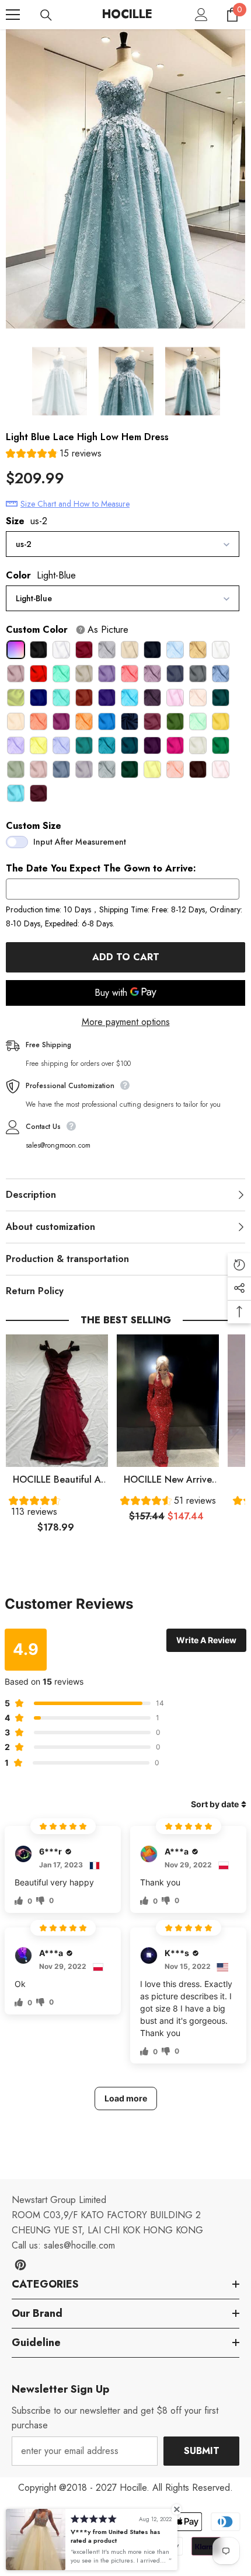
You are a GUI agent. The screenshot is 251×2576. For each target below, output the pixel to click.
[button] (54, 455)
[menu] (13, 15)
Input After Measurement (80, 842)
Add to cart (126, 957)
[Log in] (201, 15)
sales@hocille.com (79, 2245)
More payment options (126, 1022)
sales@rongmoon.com (58, 1145)
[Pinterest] (20, 2265)
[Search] (46, 15)
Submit (202, 2451)
